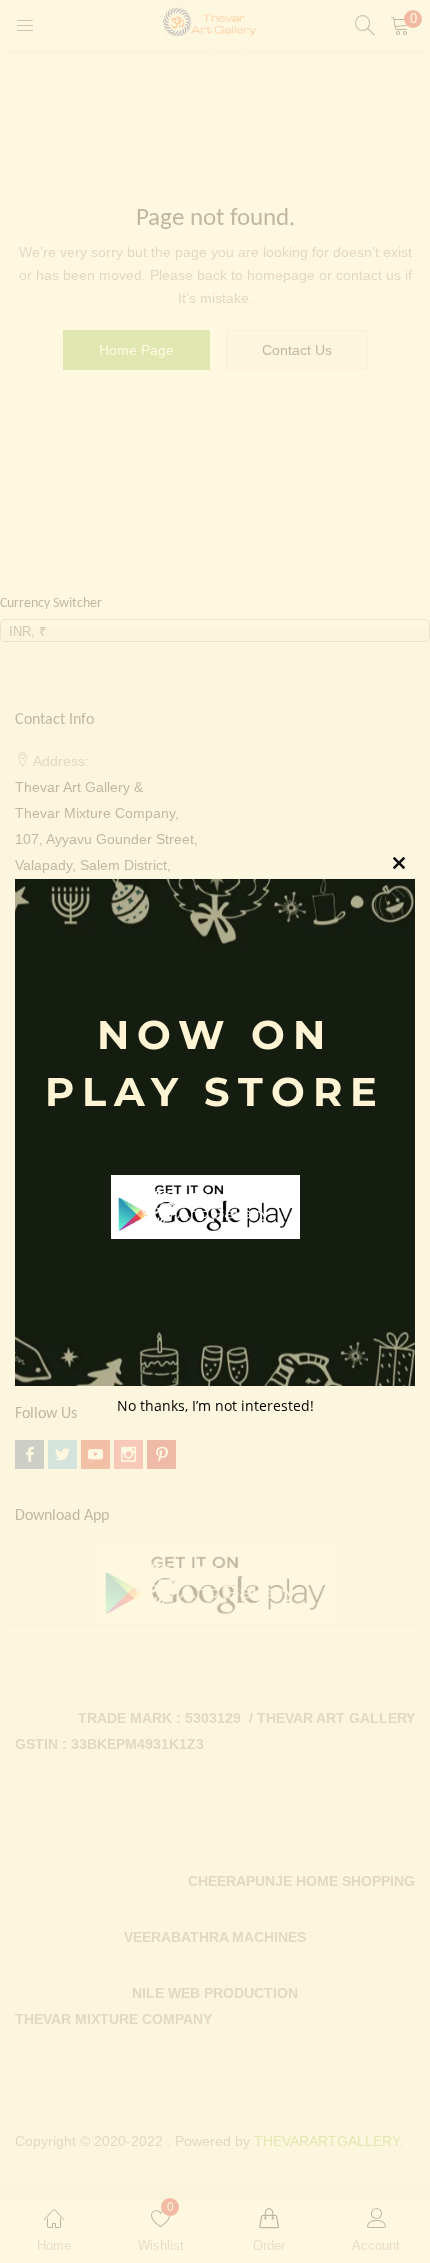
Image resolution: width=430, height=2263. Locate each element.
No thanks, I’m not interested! (215, 1405)
